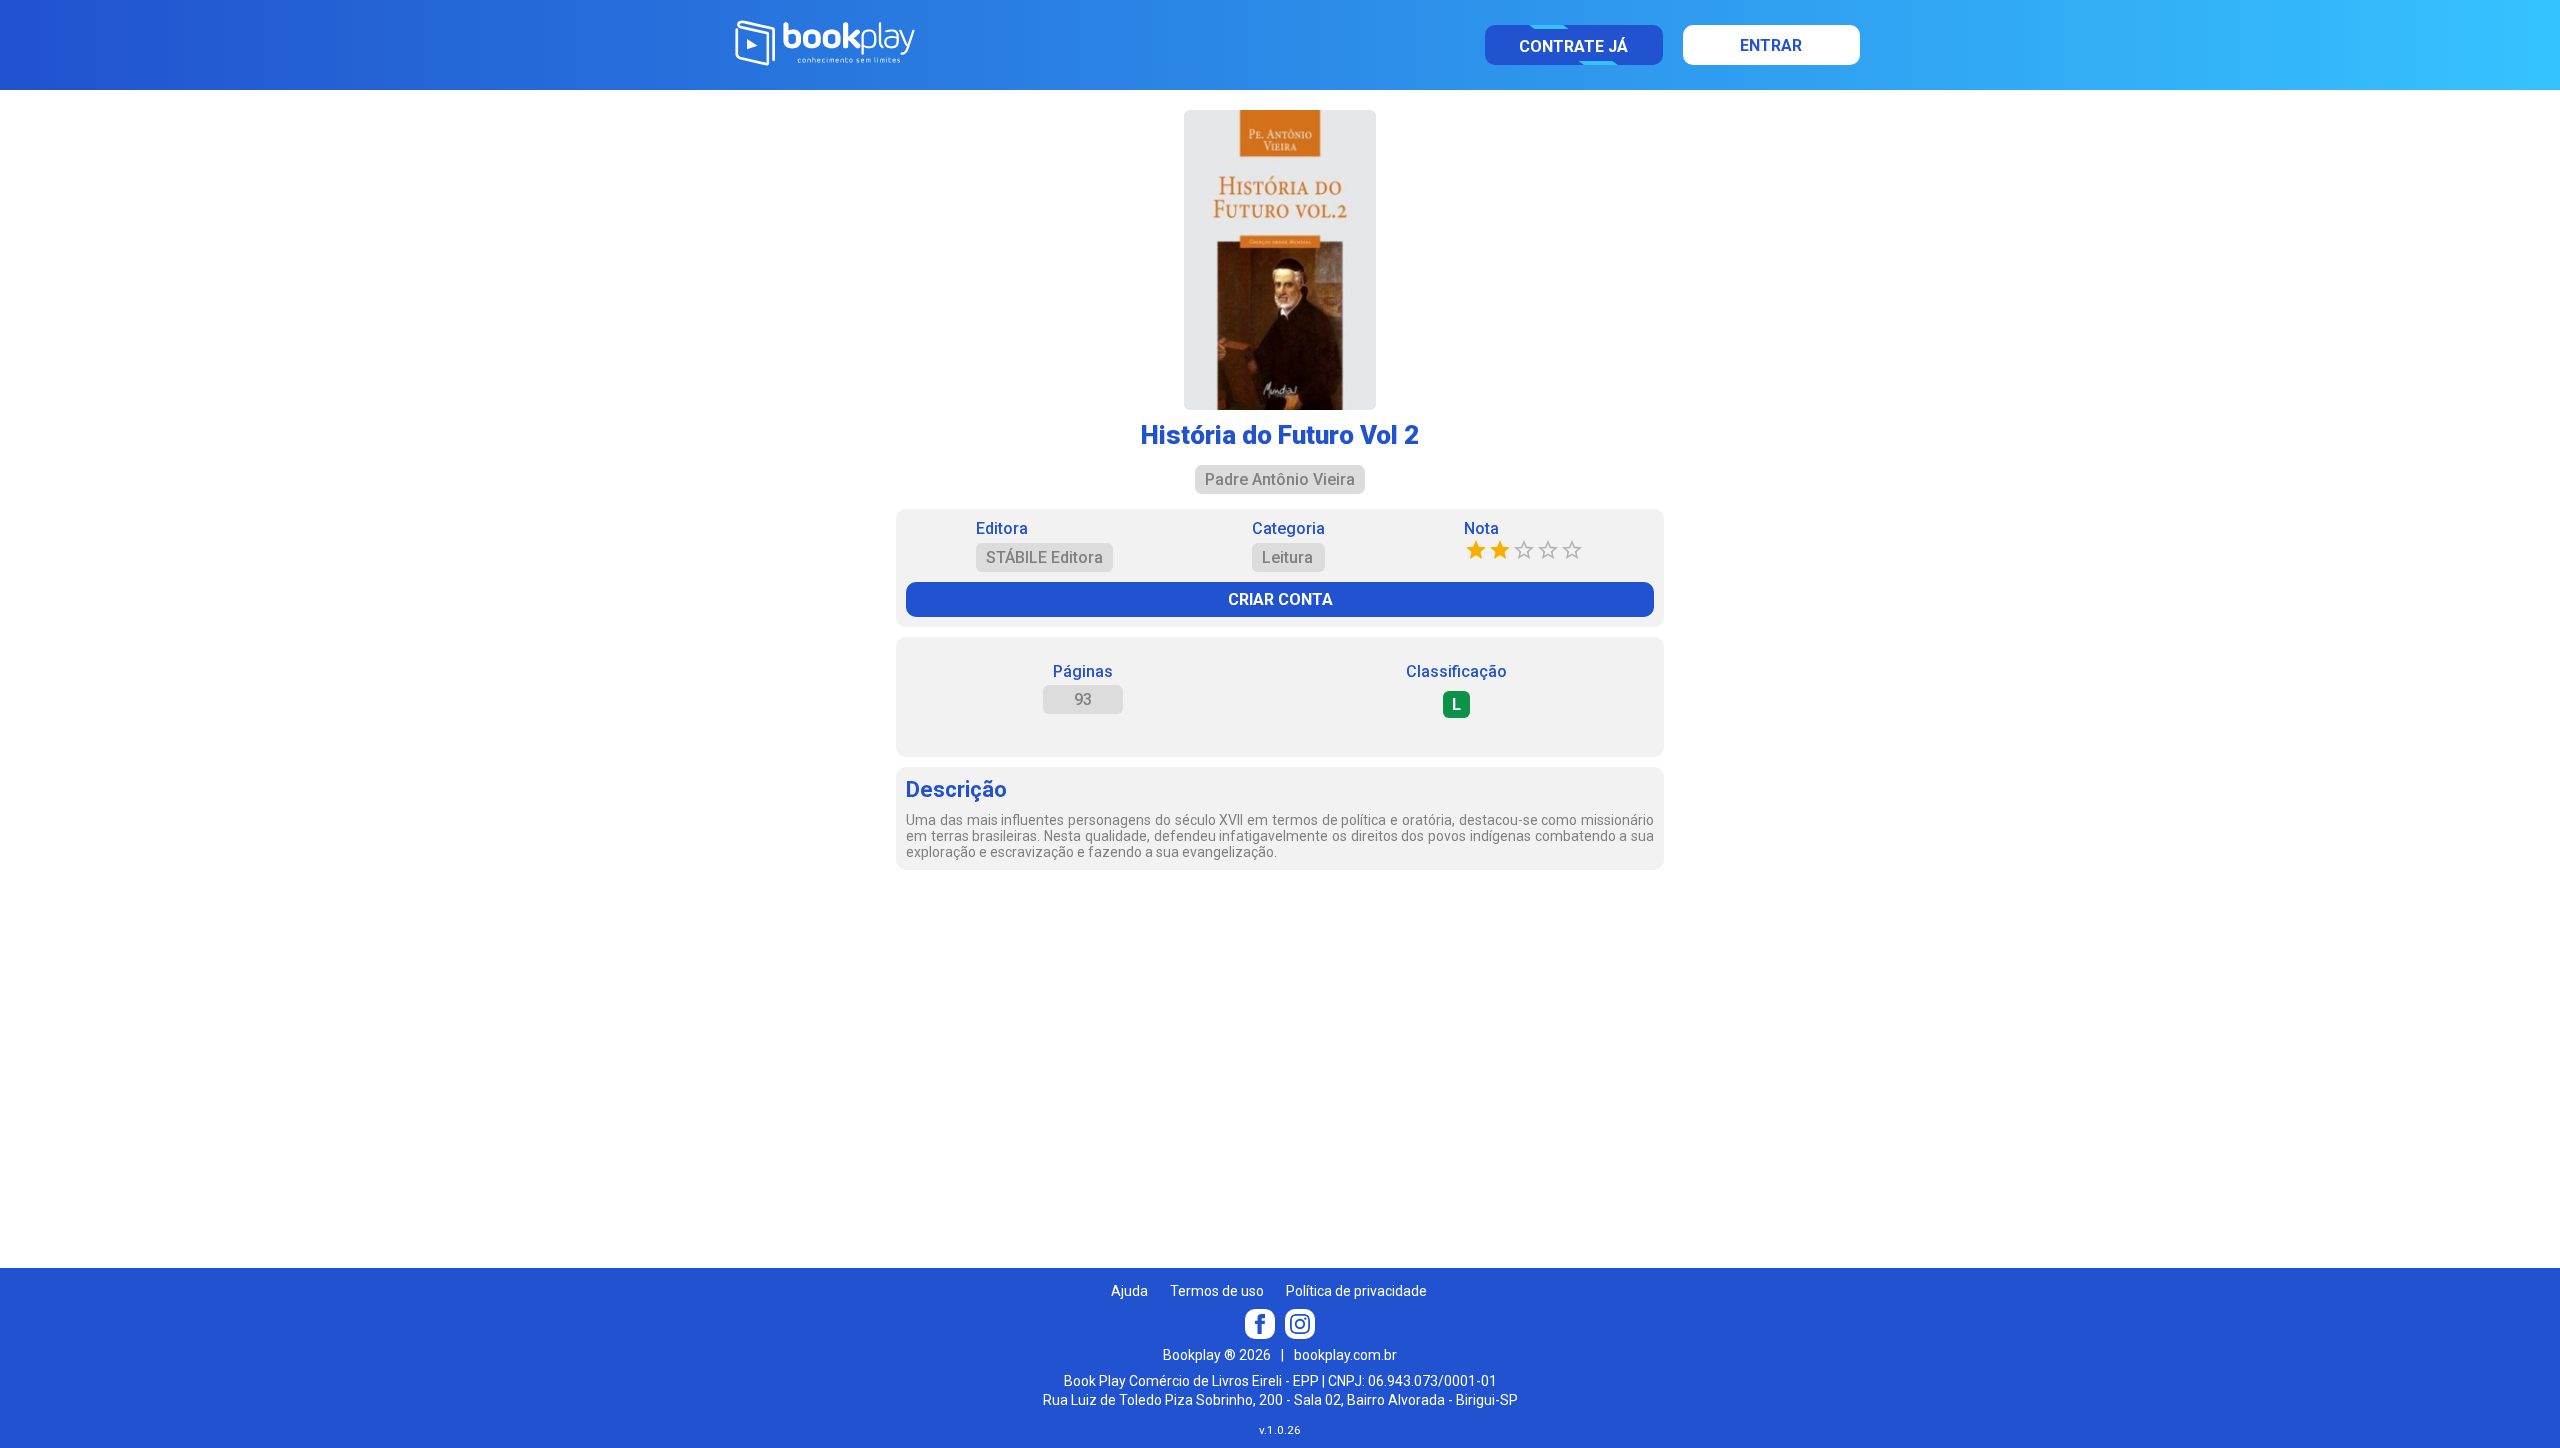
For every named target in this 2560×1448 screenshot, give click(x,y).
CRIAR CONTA (1280, 599)
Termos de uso (1217, 1291)
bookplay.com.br (1345, 1355)
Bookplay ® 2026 (1217, 1355)
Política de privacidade (1356, 1291)
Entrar (1771, 45)
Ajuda (1129, 1291)
